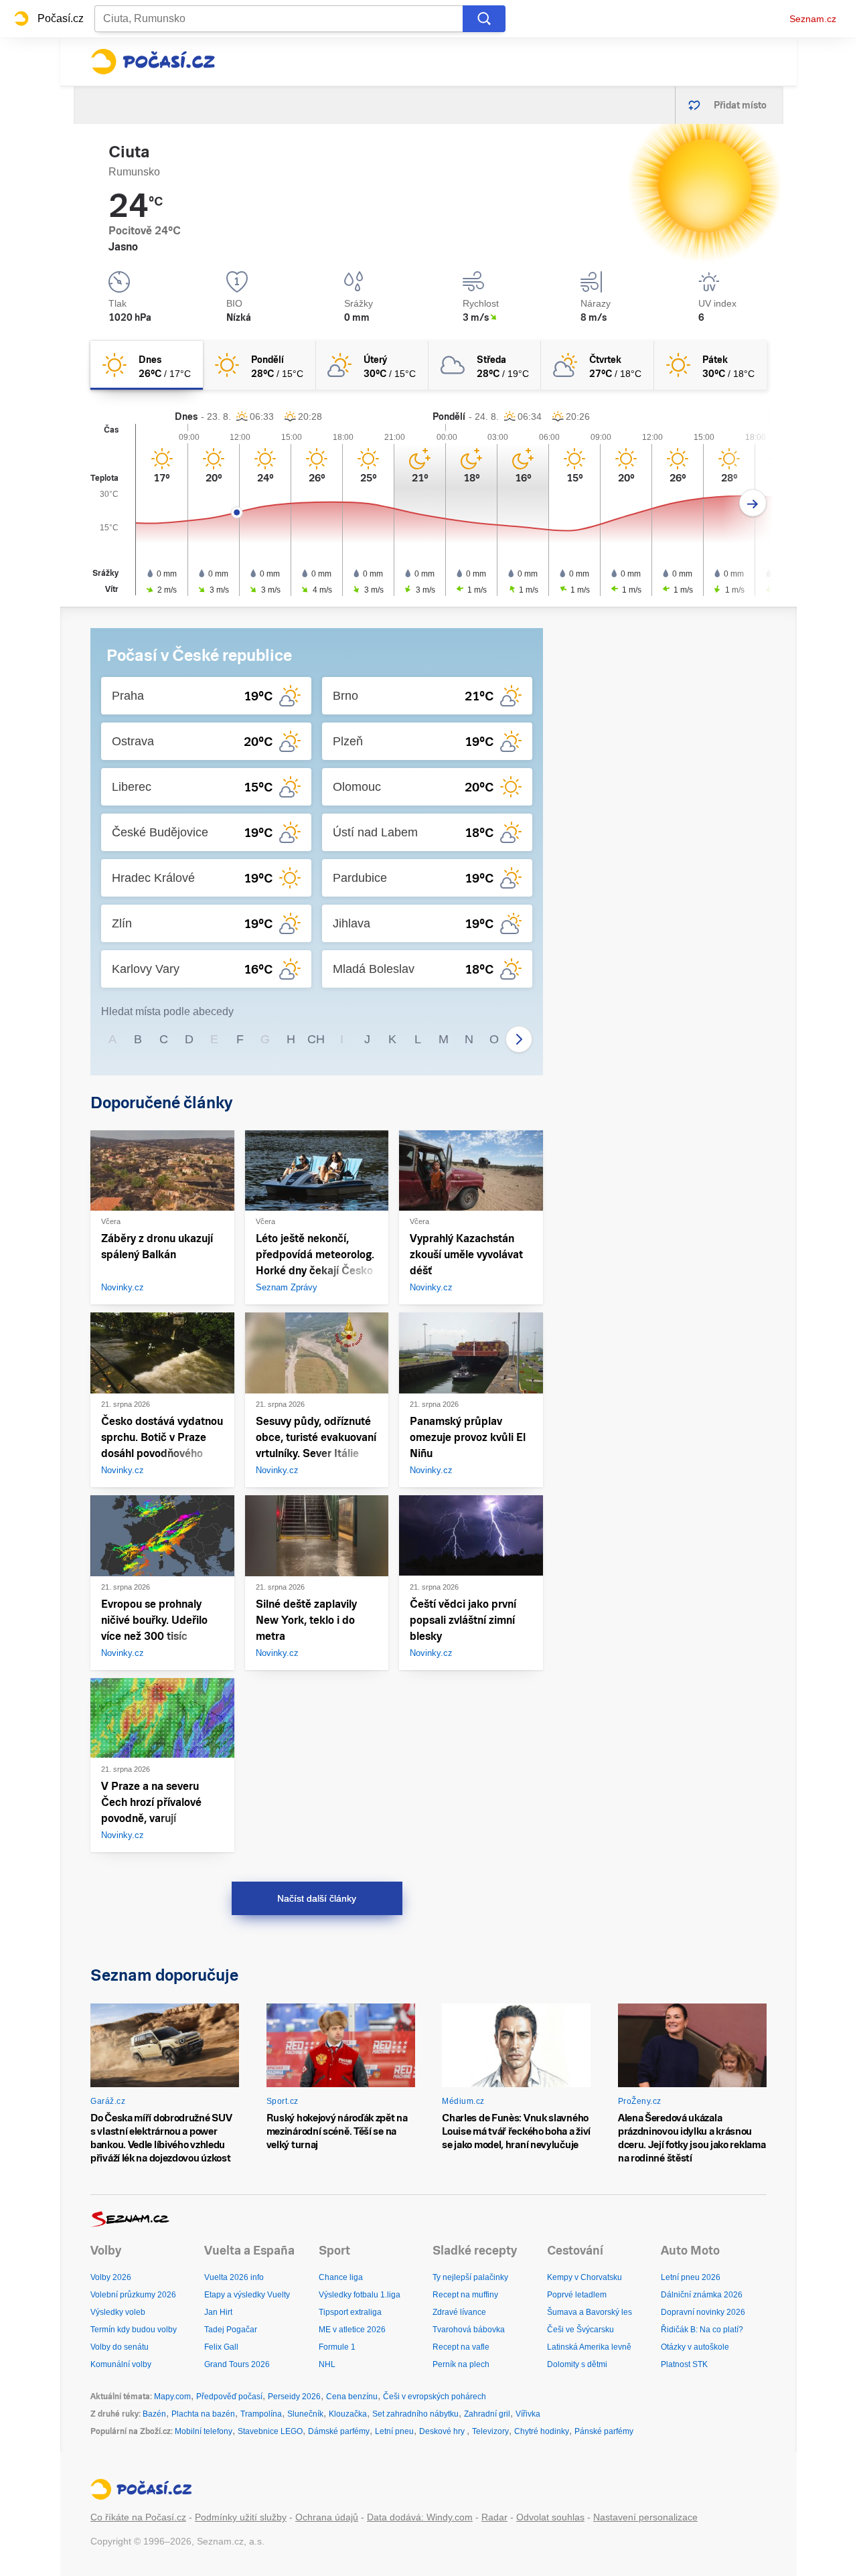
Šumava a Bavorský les (590, 2312)
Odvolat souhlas (550, 2517)
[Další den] (753, 503)
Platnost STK (684, 2364)
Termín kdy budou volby (134, 2330)
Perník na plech (461, 2364)
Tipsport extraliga (350, 2312)
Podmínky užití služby (241, 2517)
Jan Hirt (218, 2312)
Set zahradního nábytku (415, 2414)
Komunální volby (121, 2364)
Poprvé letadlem (577, 2295)
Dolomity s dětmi (577, 2364)
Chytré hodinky (542, 2431)
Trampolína (261, 2414)
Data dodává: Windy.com (420, 2517)
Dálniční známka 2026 (702, 2295)
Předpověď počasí (229, 2397)
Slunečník (305, 2414)
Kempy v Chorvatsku (585, 2277)
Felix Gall (221, 2347)
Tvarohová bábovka (469, 2330)
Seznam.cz (813, 19)
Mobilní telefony (204, 2431)
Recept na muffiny (465, 2295)
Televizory (490, 2431)
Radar (494, 2517)
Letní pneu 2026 (691, 2277)
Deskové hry (443, 2431)
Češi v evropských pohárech (435, 2397)
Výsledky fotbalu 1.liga (360, 2295)
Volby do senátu (120, 2347)
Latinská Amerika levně (589, 2347)
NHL (327, 2364)
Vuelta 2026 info (234, 2277)
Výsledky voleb (118, 2312)
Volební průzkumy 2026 (133, 2295)
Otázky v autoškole (695, 2347)
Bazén (154, 2414)
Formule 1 (337, 2347)
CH (316, 1039)
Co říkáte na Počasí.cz (138, 2517)
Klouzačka (348, 2414)
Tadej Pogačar (231, 2330)
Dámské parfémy (339, 2431)
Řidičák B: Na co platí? (702, 2330)
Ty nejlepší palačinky (470, 2277)
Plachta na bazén (203, 2414)
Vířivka (528, 2414)
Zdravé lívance (459, 2312)
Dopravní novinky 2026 (703, 2312)
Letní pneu (394, 2431)
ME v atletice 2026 (352, 2330)
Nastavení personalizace (645, 2517)
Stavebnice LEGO (270, 2431)
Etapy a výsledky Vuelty (247, 2295)
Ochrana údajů (327, 2517)
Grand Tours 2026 (237, 2364)
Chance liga (341, 2277)
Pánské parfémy (604, 2431)
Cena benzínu (352, 2397)
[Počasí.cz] (153, 62)
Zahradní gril (487, 2414)
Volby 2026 (111, 2277)
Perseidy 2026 (294, 2397)
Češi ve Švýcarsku (580, 2330)
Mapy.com (172, 2397)
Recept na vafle (461, 2347)
